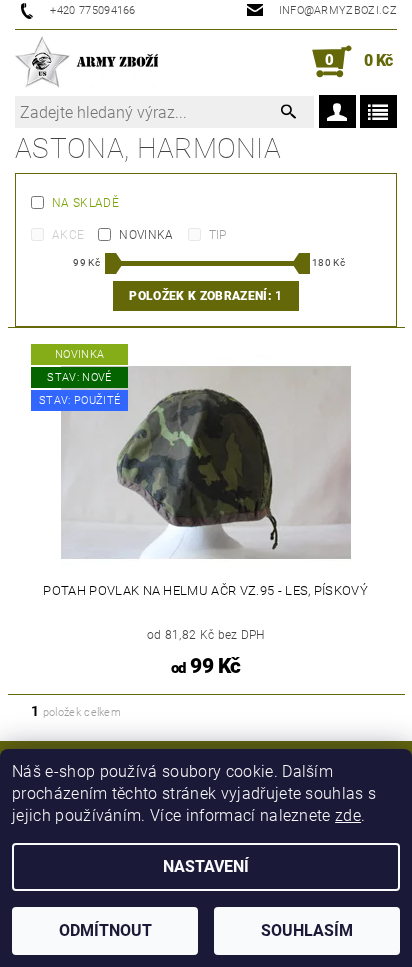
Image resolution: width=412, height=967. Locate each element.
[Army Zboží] (86, 62)
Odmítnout (105, 930)
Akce (68, 235)
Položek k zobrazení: (205, 296)
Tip (218, 235)
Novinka (146, 235)
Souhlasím (307, 930)
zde (348, 815)
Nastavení (206, 866)
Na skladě (85, 203)
